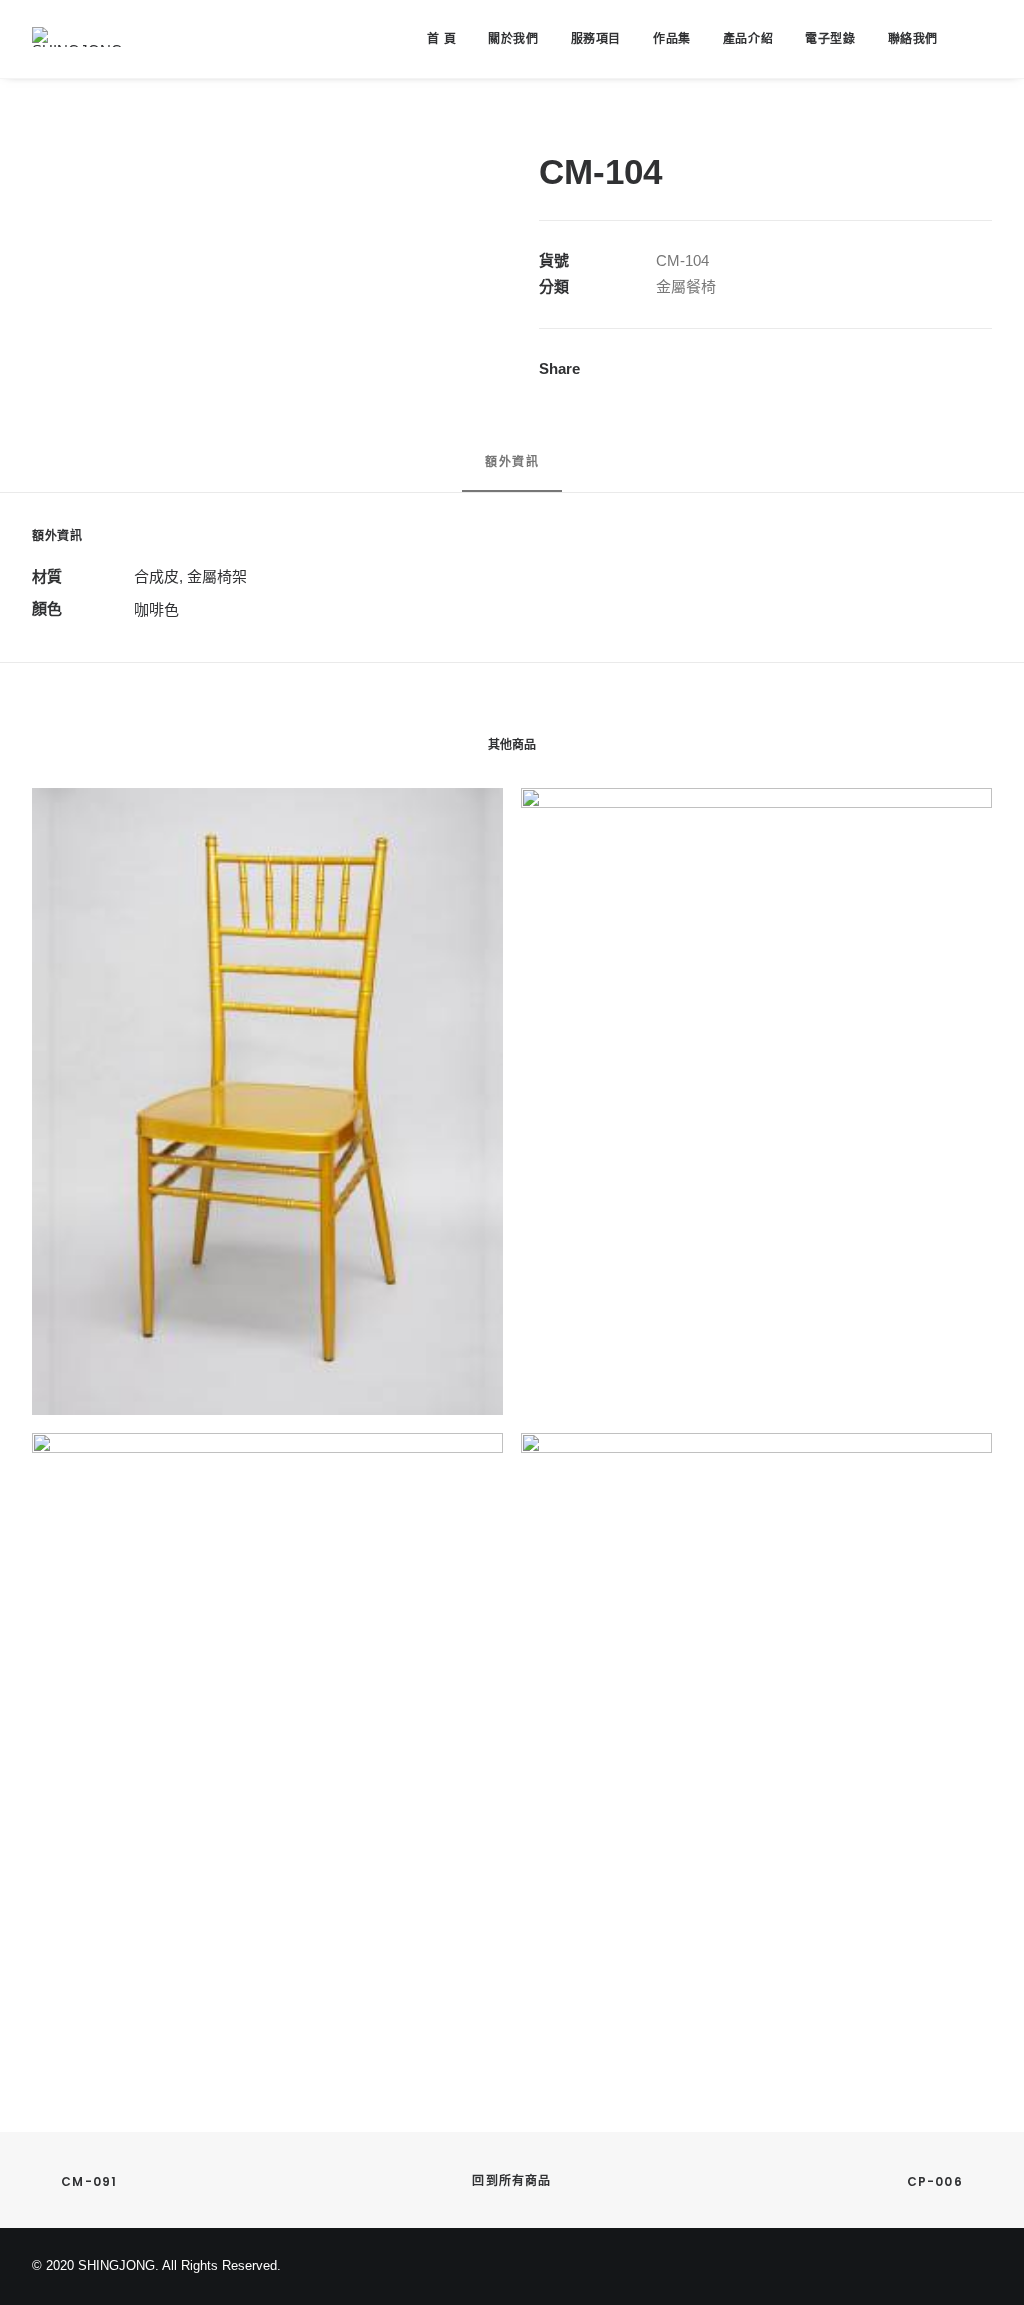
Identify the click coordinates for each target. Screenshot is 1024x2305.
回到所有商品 (511, 2180)
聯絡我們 (913, 39)
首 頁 (441, 39)
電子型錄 (830, 39)
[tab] (512, 470)
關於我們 (513, 39)
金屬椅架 (217, 576)
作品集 (672, 39)
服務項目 (596, 39)
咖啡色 (156, 609)
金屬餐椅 (686, 286)
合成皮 (156, 576)
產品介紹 (748, 39)
